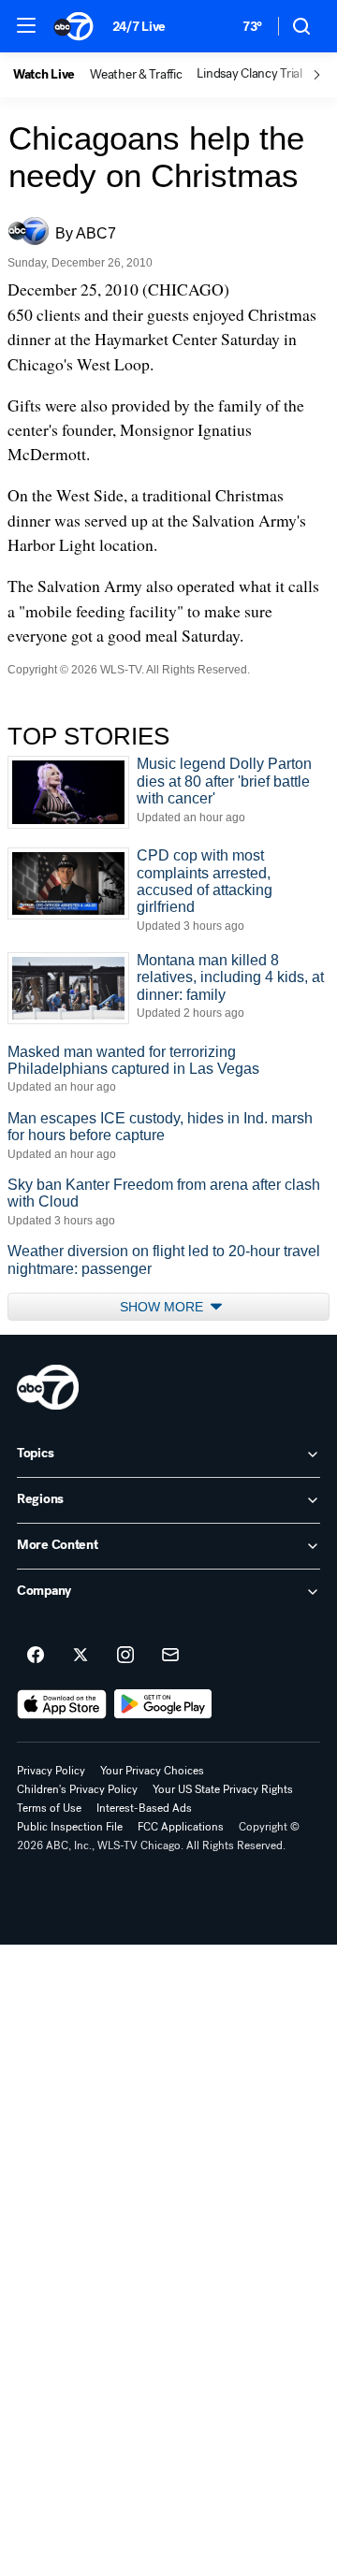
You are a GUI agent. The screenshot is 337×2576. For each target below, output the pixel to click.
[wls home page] (48, 1387)
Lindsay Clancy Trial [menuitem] (249, 74)
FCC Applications (181, 1827)
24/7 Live (139, 27)
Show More (163, 1307)
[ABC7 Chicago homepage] (73, 26)
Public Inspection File (70, 1827)
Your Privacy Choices (152, 1771)
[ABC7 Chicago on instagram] (125, 1656)
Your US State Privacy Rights (223, 1789)
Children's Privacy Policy (77, 1789)
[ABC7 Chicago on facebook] (36, 1656)
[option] (51, 75)
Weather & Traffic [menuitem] (136, 75)
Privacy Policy (51, 1771)
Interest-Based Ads (144, 1808)
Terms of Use (49, 1808)
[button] (26, 25)
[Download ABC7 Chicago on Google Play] (163, 1704)
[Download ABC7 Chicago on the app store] (62, 1704)
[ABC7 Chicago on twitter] (81, 1656)
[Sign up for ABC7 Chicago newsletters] (170, 1656)
